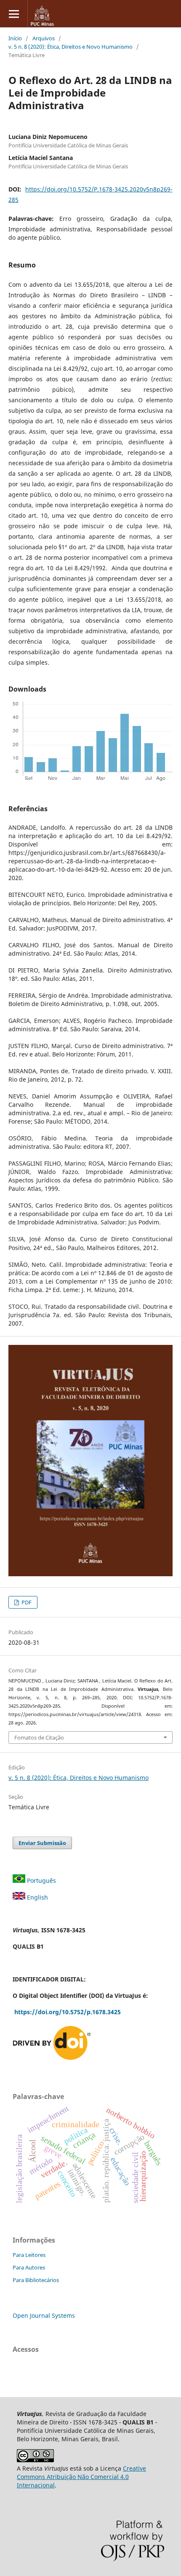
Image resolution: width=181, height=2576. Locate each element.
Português (41, 1880)
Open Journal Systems (44, 2315)
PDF (26, 1602)
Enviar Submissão (42, 1843)
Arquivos (44, 38)
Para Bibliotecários (36, 2280)
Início (15, 38)
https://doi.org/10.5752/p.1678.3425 (68, 2012)
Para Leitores (29, 2255)
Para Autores (29, 2267)
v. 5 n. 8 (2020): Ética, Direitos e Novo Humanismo (71, 47)
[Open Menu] (14, 14)
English (37, 1897)
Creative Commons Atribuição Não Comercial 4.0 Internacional (81, 2477)
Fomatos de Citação (39, 1737)
